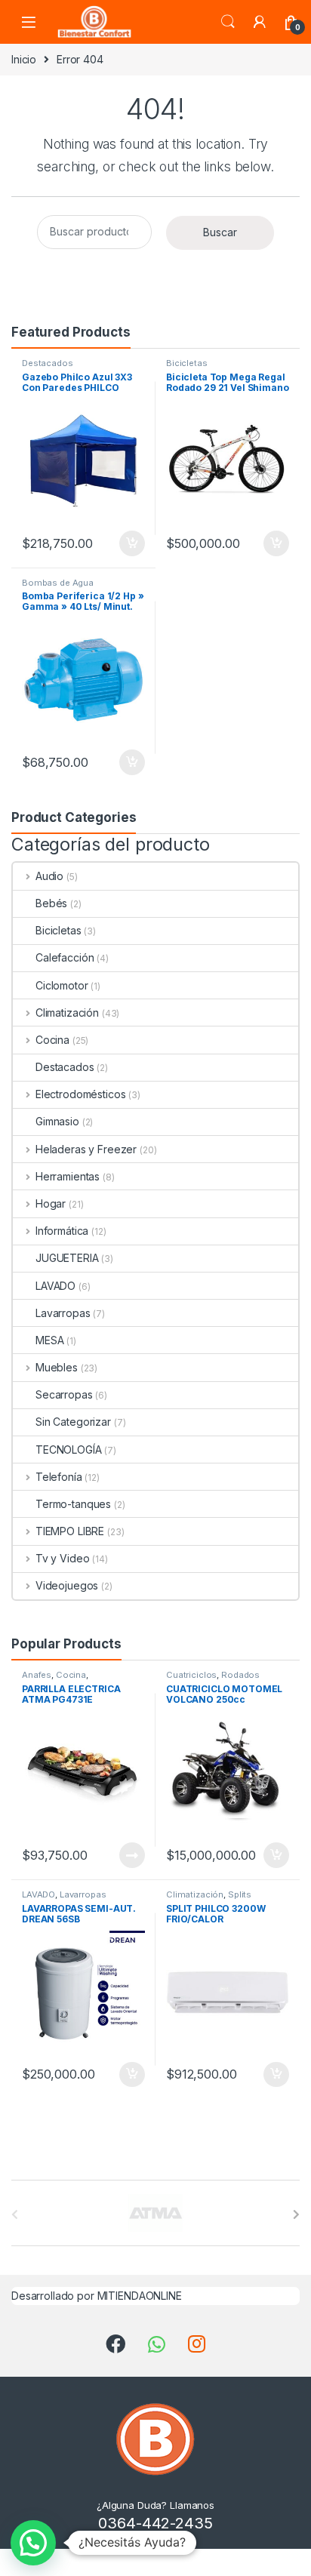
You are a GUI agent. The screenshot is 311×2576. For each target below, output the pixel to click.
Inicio (24, 59)
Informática (62, 1231)
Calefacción (65, 957)
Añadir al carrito (129, 543)
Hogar (51, 1203)
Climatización (67, 1013)
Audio (49, 876)
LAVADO (55, 1286)
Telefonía (59, 1477)
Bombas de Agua (58, 583)
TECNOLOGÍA (69, 1450)
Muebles (57, 1367)
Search (228, 22)
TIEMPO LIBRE (70, 1531)
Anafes (37, 1675)
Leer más (132, 1855)
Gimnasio (57, 1121)
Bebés (51, 903)
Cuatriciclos (191, 1675)
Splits (240, 1894)
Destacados (48, 363)
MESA (49, 1340)
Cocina (52, 1040)
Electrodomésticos (80, 1094)
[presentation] (296, 2214)
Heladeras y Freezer (86, 1149)
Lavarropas (63, 1313)
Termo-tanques (73, 1504)
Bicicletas (187, 363)
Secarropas (64, 1394)
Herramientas (68, 1176)
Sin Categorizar (73, 1422)
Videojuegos (67, 1585)
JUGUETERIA (67, 1258)
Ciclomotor (62, 985)
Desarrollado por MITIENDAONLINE (97, 2296)
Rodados (240, 1675)
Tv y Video (62, 1558)
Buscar (220, 232)
